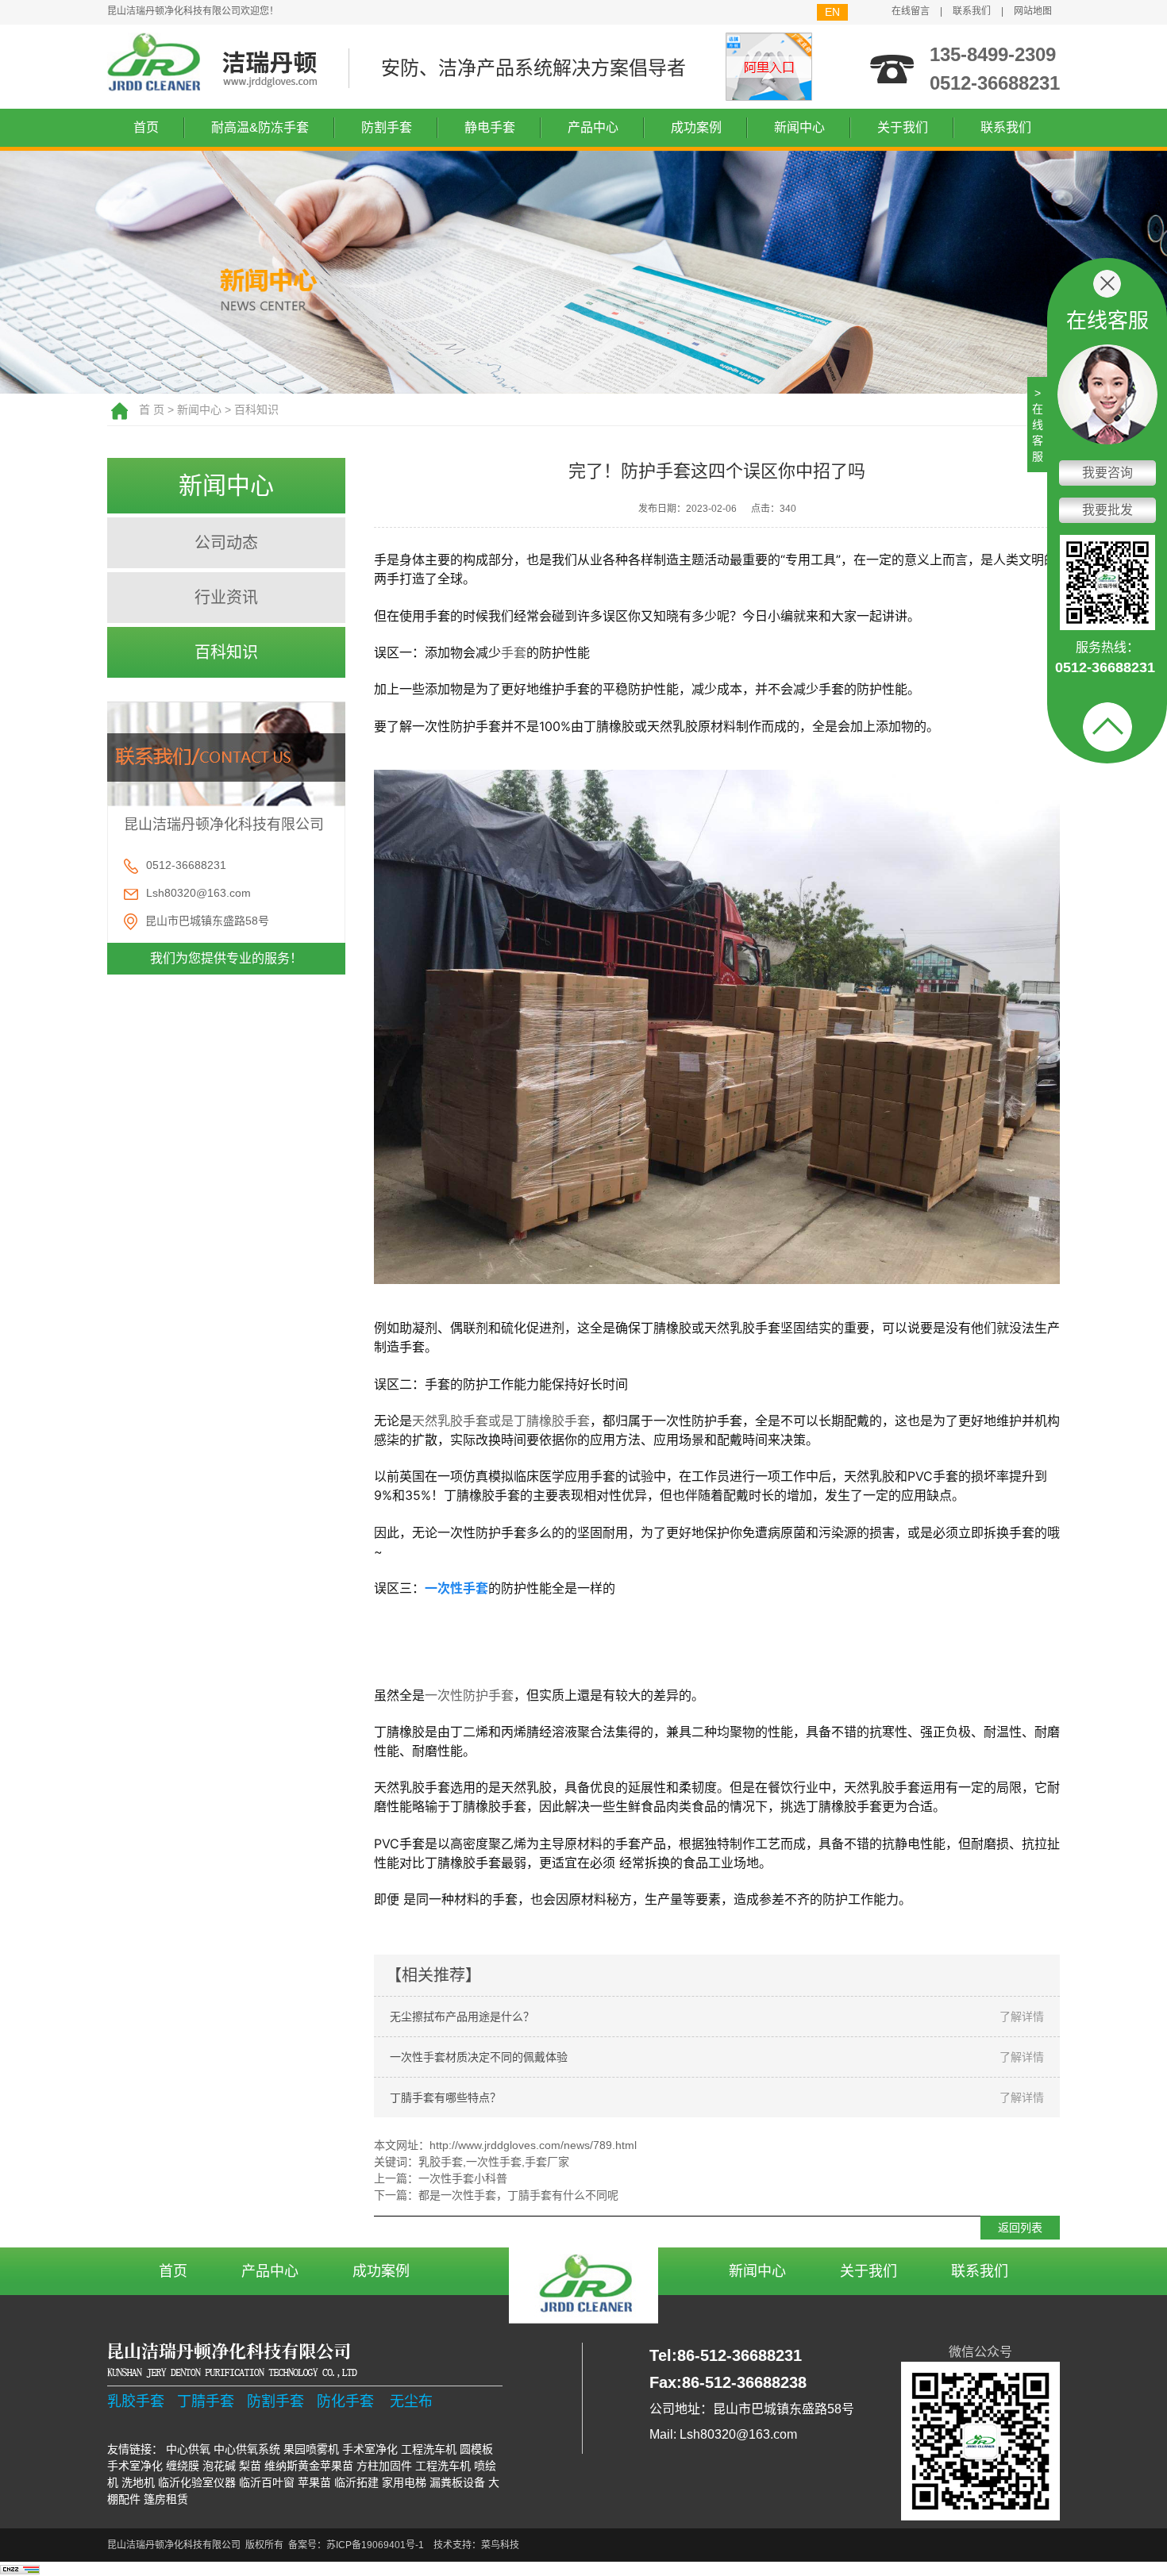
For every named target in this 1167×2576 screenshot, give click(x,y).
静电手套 (490, 127)
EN (832, 12)
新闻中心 (799, 127)
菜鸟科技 (500, 2545)
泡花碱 (219, 2466)
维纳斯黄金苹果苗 (309, 2466)
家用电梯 (404, 2482)
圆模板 (476, 2449)
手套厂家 (547, 2162)
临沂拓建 (356, 2482)
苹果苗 (314, 2482)
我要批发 (1107, 510)
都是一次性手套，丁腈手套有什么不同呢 (518, 2195)
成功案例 (696, 127)
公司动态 (226, 543)
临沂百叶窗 (267, 2482)
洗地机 (138, 2482)
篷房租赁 (166, 2499)
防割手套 (387, 127)
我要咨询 (1107, 473)
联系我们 (972, 11)
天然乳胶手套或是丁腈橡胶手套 (501, 1421)
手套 (514, 652)
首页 (146, 127)
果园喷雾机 (311, 2449)
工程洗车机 (429, 2449)
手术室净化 (370, 2449)
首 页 (152, 409)
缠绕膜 (183, 2466)
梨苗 (250, 2466)
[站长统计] (20, 2569)
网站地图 (1033, 11)
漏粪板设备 (457, 2482)
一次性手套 (494, 2162)
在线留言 (911, 11)
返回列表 (1020, 2228)
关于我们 (903, 127)
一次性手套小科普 (463, 2178)
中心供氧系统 (247, 2449)
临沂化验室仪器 (197, 2482)
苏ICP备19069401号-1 (375, 2545)
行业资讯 (226, 598)
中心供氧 (188, 2449)
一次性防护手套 (469, 1695)
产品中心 (593, 127)
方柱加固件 (384, 2466)
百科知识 (256, 409)
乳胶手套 (441, 2162)
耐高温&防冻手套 (260, 127)
